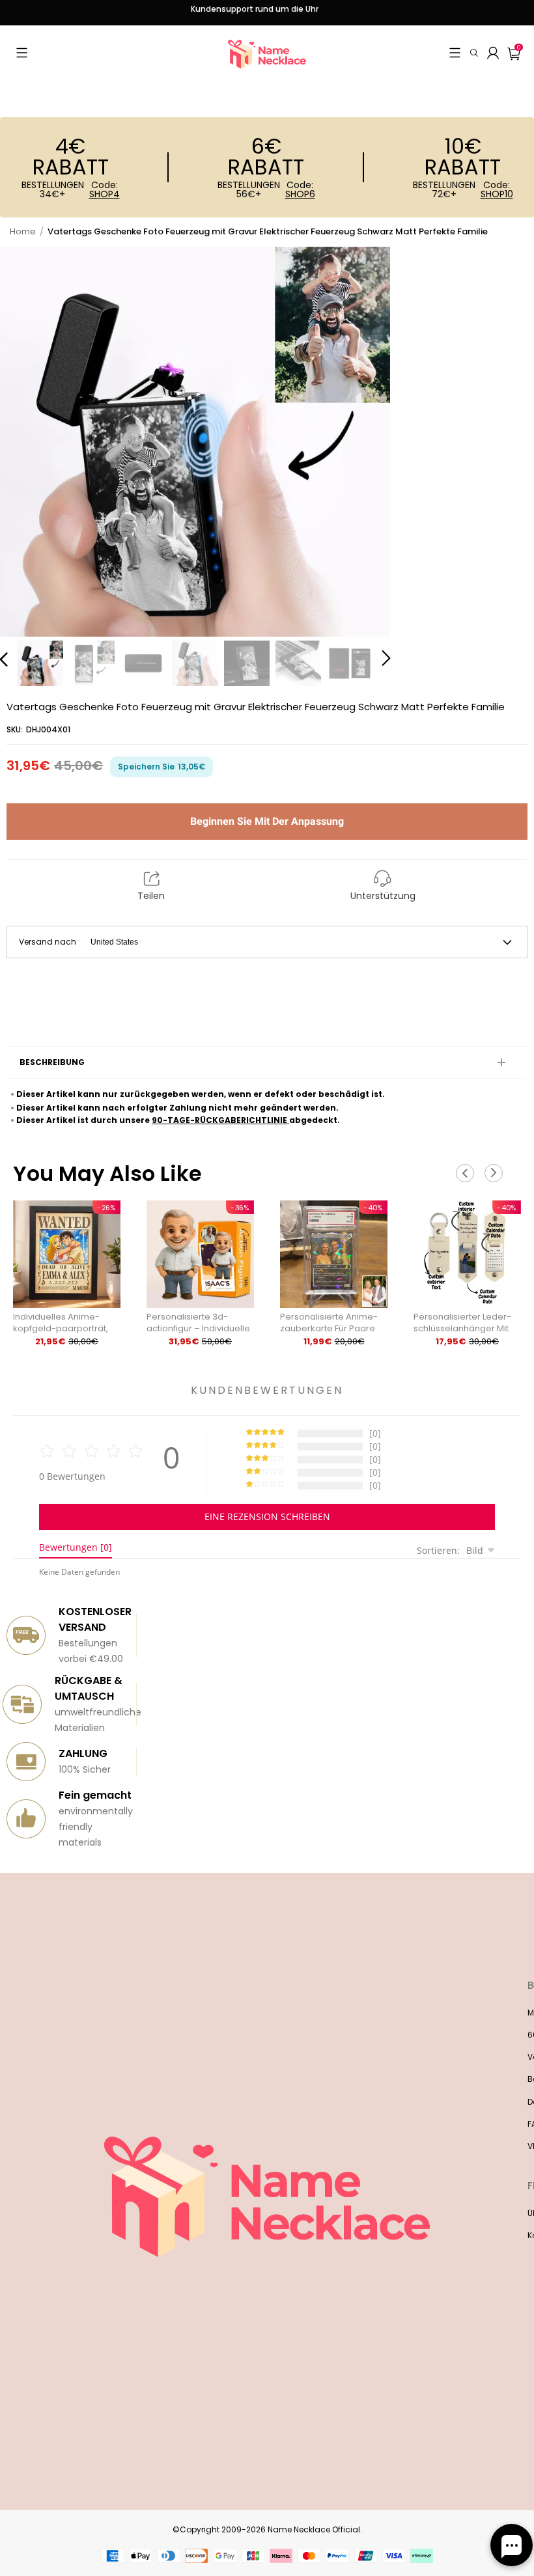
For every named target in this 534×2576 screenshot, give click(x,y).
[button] (22, 53)
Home (23, 231)
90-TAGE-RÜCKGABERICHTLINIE (220, 1120)
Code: (105, 189)
